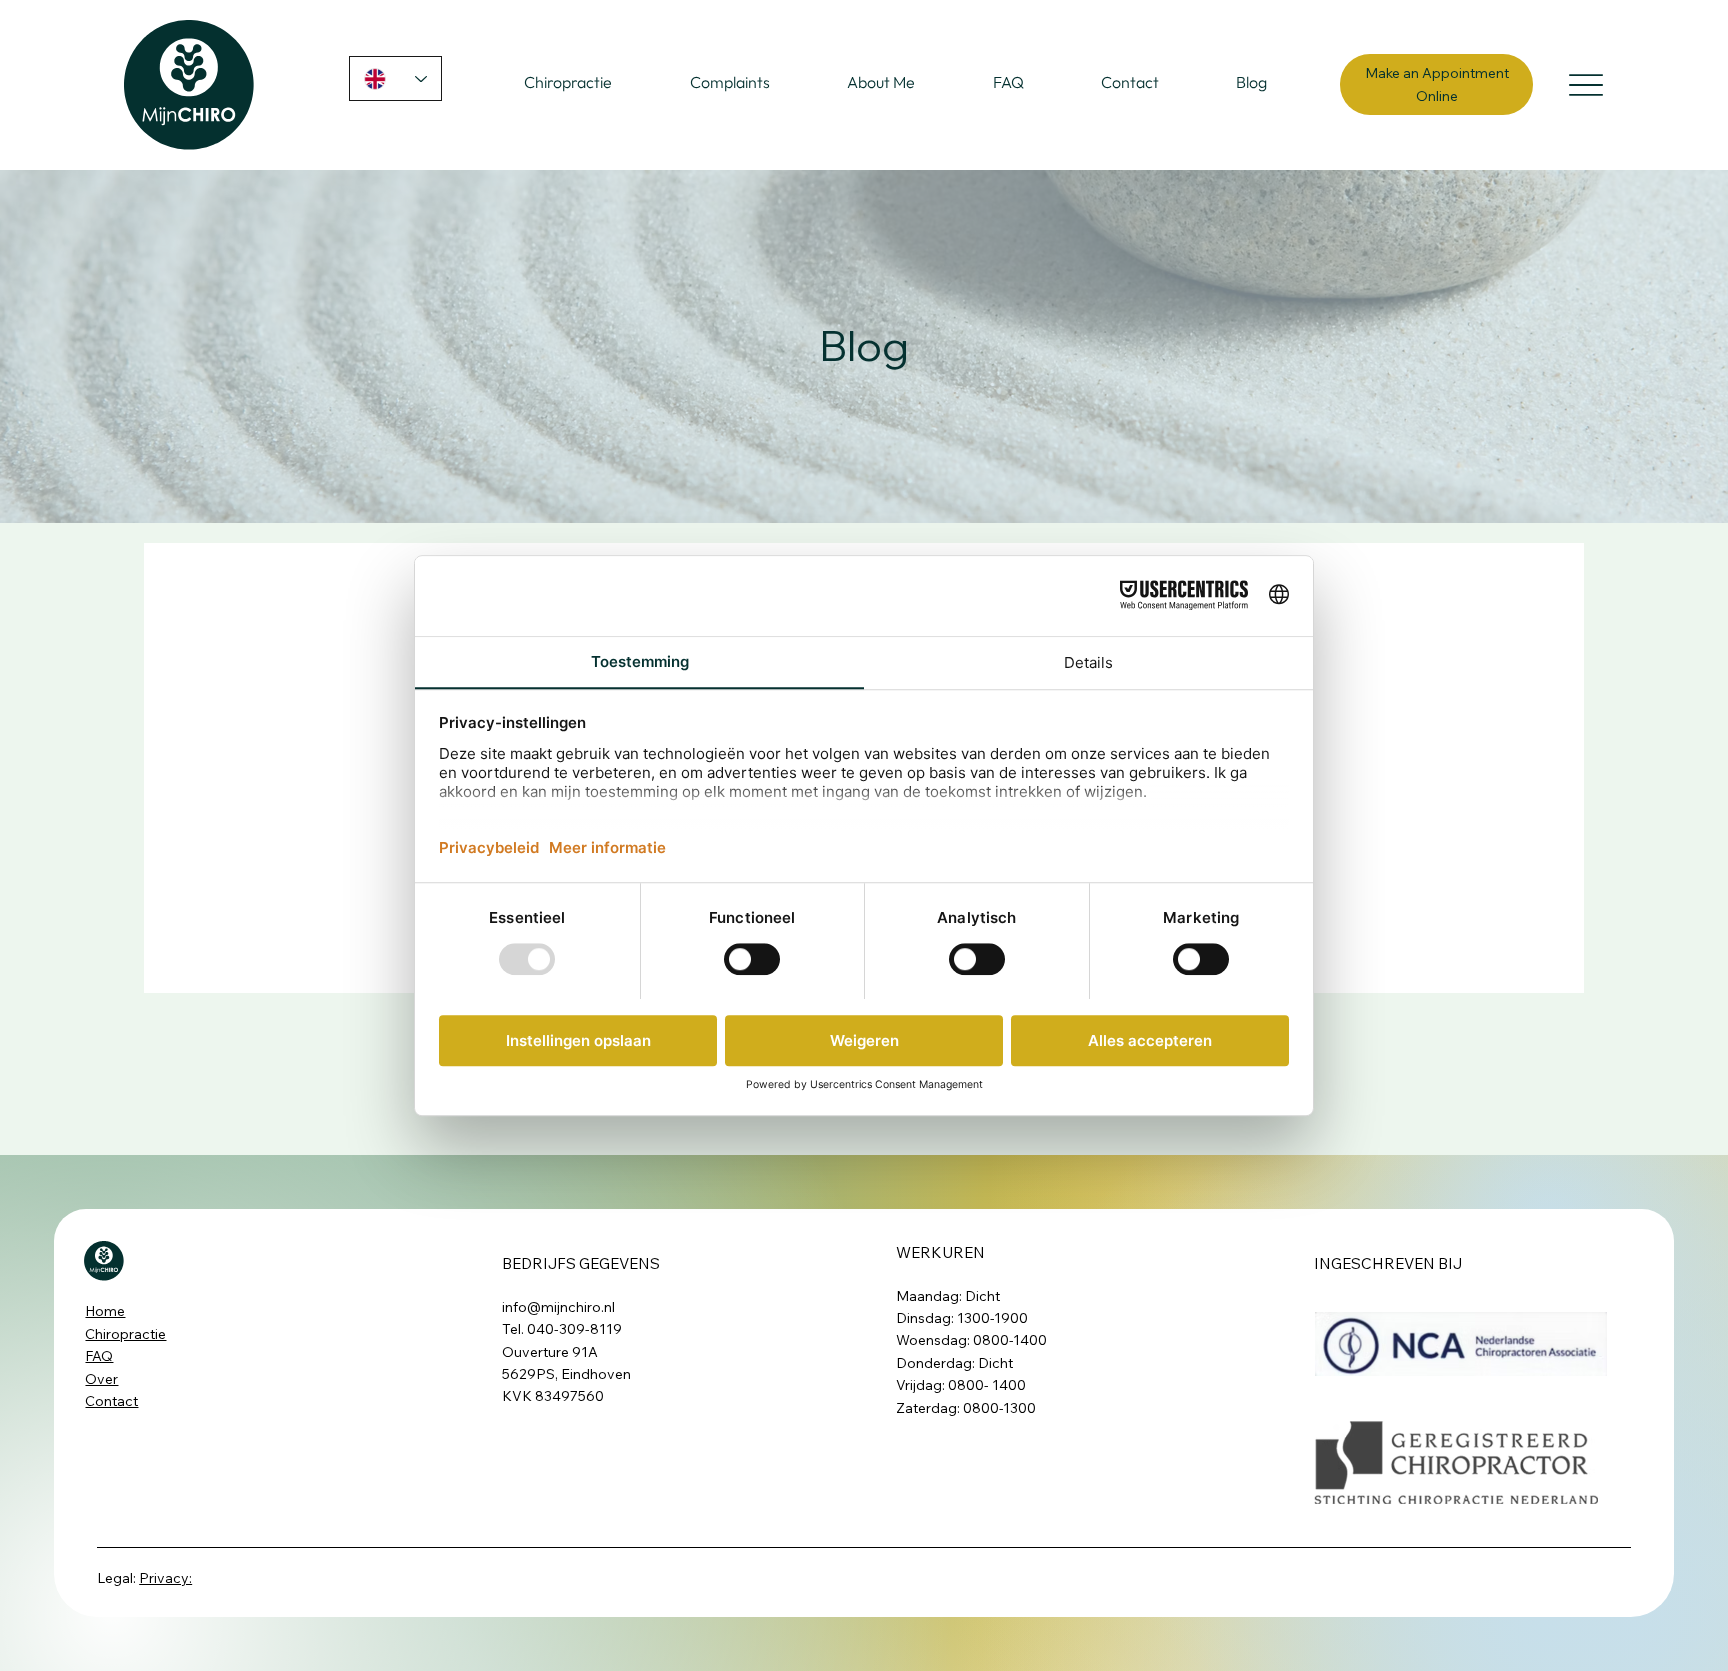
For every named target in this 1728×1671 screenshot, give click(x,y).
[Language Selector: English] (395, 78)
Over (101, 1379)
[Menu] (1585, 84)
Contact (111, 1401)
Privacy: (165, 1578)
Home (105, 1311)
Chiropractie (125, 1334)
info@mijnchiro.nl (558, 1307)
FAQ (99, 1356)
